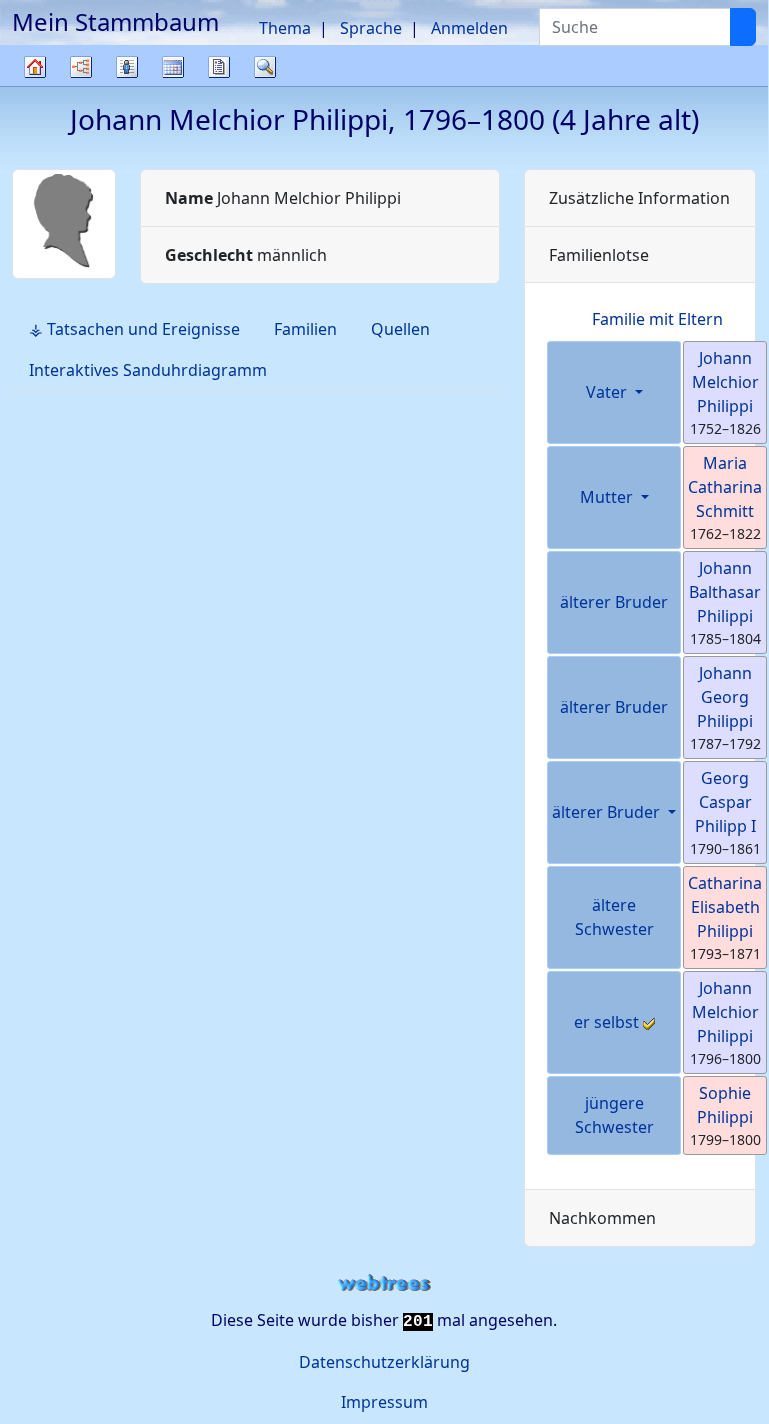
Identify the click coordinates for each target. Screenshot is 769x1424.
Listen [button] (127, 67)
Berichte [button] (219, 67)
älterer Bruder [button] (608, 812)
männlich (246, 255)
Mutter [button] (608, 497)
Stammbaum (35, 85)
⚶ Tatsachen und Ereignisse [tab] (134, 329)
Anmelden (469, 28)
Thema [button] (285, 28)
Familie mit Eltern (657, 319)
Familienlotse (599, 255)
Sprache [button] (371, 28)
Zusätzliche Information (639, 198)
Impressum (384, 1402)
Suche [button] (265, 67)
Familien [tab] (305, 329)
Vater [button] (608, 392)
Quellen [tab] (400, 329)
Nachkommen (602, 1218)
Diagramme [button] (81, 67)
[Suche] (743, 27)
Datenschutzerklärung (384, 1362)
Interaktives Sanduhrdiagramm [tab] (148, 370)
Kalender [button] (173, 67)
